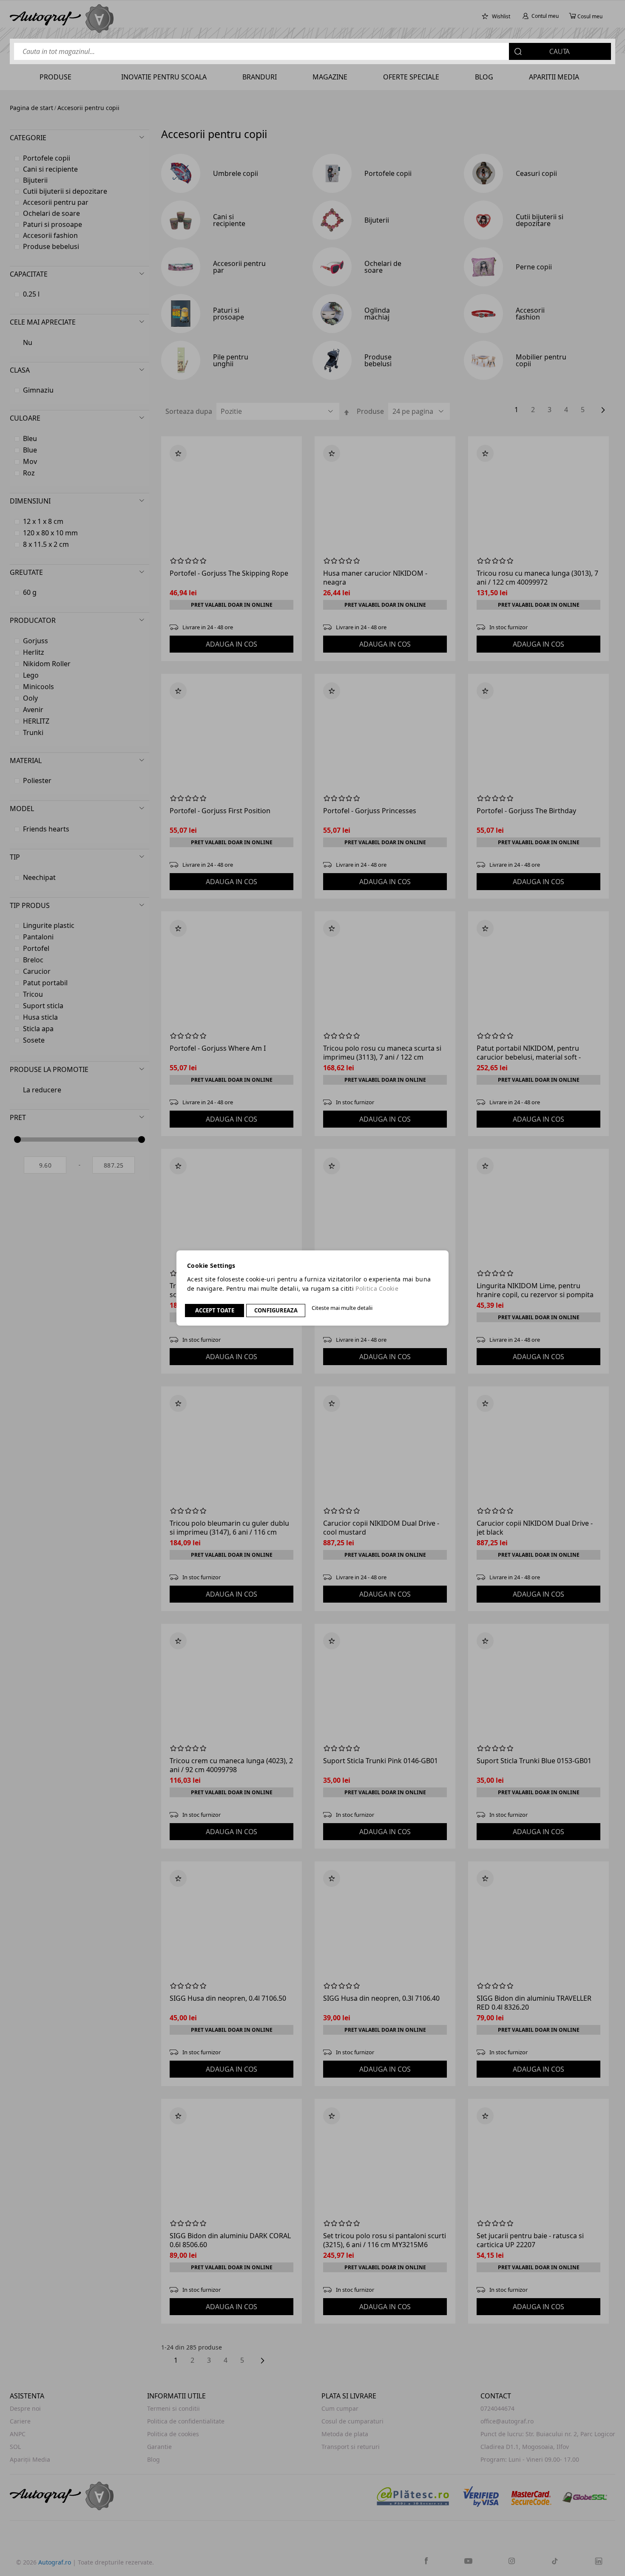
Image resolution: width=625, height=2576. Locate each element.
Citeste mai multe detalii (342, 1308)
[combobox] (312, 51)
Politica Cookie (377, 1288)
